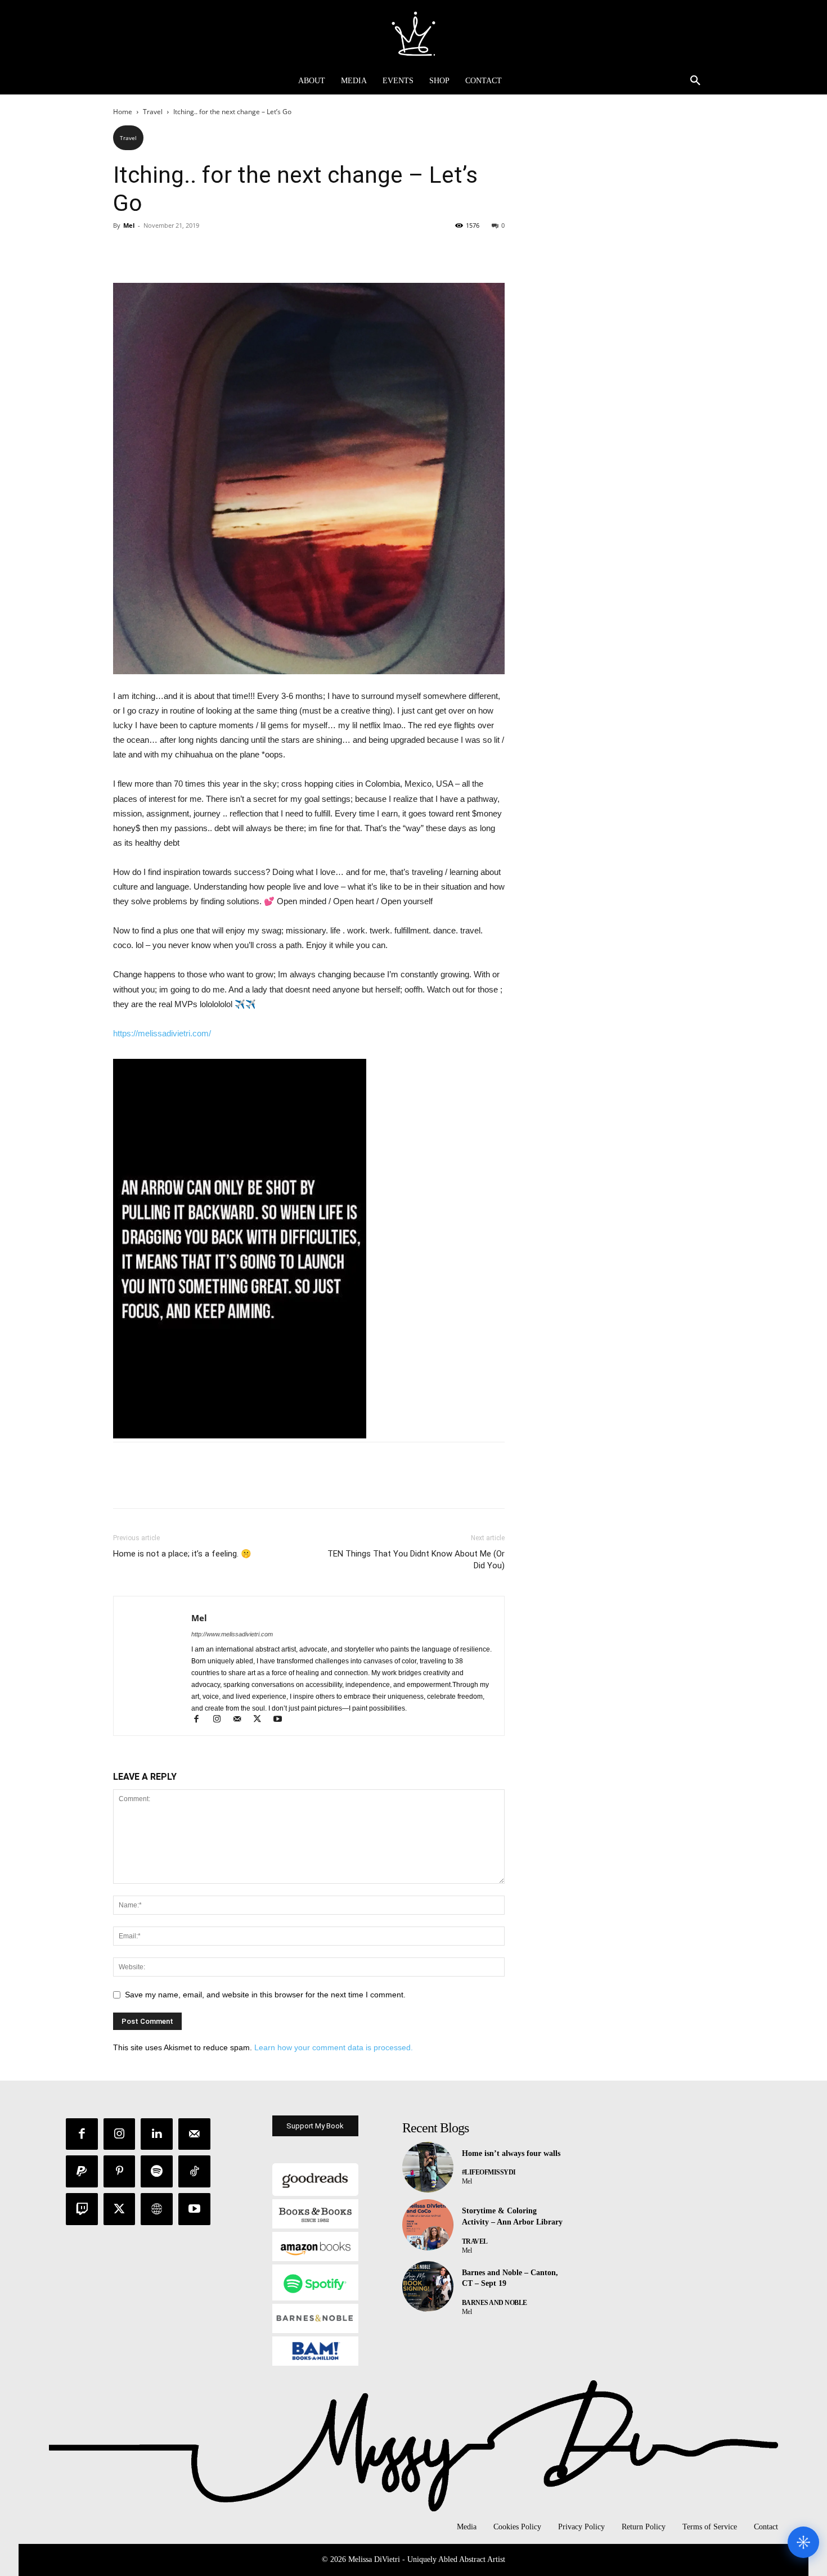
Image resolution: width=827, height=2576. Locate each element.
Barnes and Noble (495, 2303)
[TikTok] (194, 2171)
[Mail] (242, 1720)
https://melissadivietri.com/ (162, 1033)
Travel (153, 112)
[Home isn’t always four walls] (428, 2167)
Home (123, 112)
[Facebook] (124, 251)
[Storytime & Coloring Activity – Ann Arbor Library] (428, 2225)
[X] (150, 251)
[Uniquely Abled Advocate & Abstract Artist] (414, 34)
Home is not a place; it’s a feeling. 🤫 (182, 1554)
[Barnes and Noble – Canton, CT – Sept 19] (428, 2287)
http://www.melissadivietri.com (232, 1634)
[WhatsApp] (202, 251)
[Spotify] (157, 2171)
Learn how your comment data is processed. (334, 2047)
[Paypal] (82, 2171)
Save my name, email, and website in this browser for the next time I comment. (265, 1995)
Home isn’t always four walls (511, 2153)
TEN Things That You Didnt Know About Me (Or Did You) (416, 1560)
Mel (129, 225)
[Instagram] (222, 1720)
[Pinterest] (176, 251)
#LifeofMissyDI (489, 2172)
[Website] (157, 2209)
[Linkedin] (157, 2134)
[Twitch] (82, 2209)
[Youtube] (282, 1720)
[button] (695, 81)
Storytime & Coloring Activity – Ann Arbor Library (512, 2216)
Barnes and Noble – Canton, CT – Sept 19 (510, 2278)
